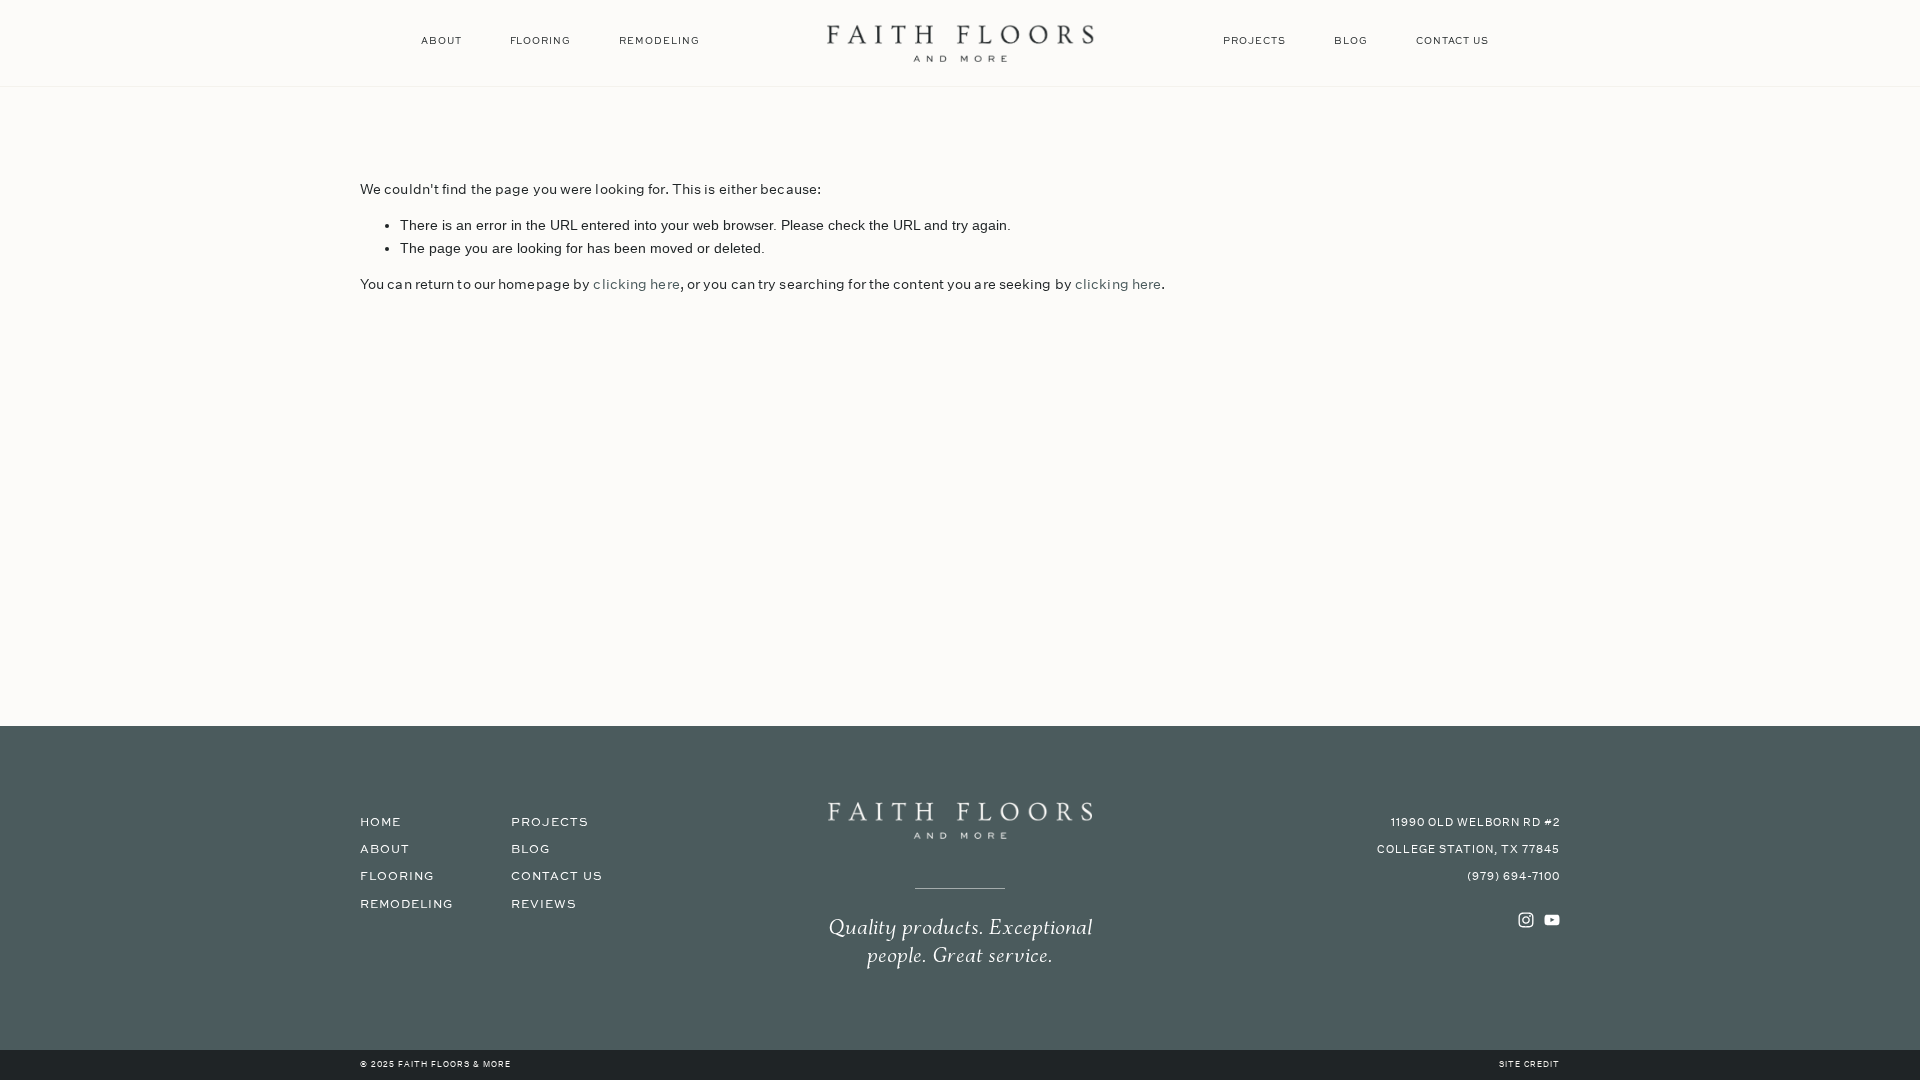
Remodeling (659, 40)
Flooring (541, 40)
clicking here (636, 284)
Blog (1351, 40)
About (441, 40)
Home (380, 822)
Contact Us (1452, 40)
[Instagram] (1526, 920)
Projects (1254, 40)
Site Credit (1529, 1065)
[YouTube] (1552, 920)
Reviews (544, 904)
